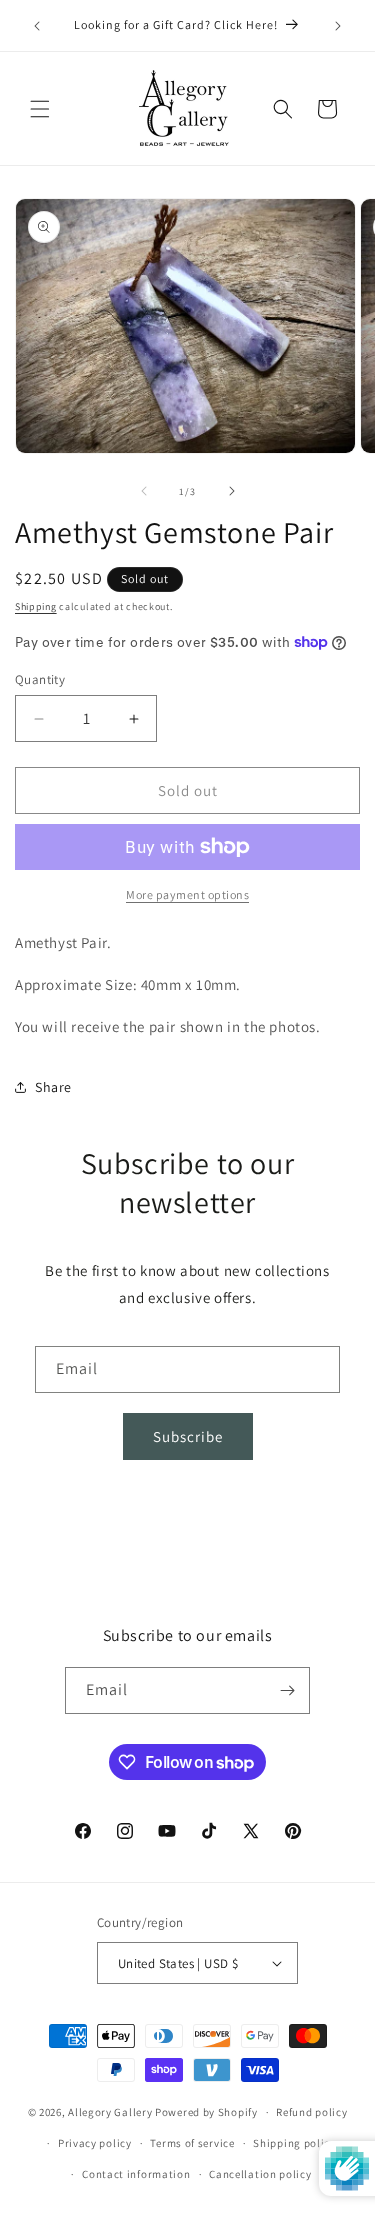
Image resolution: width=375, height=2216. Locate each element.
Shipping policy (294, 2143)
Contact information (136, 2174)
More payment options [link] (187, 894)
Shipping (36, 606)
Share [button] (53, 1087)
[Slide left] (144, 491)
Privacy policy (95, 2143)
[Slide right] (232, 491)
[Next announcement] (338, 26)
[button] (40, 109)
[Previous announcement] (37, 26)
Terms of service (192, 2143)
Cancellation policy (260, 2174)
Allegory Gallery (110, 2112)
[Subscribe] (287, 1690)
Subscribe (188, 1436)
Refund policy (311, 2112)
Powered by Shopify (206, 2112)
